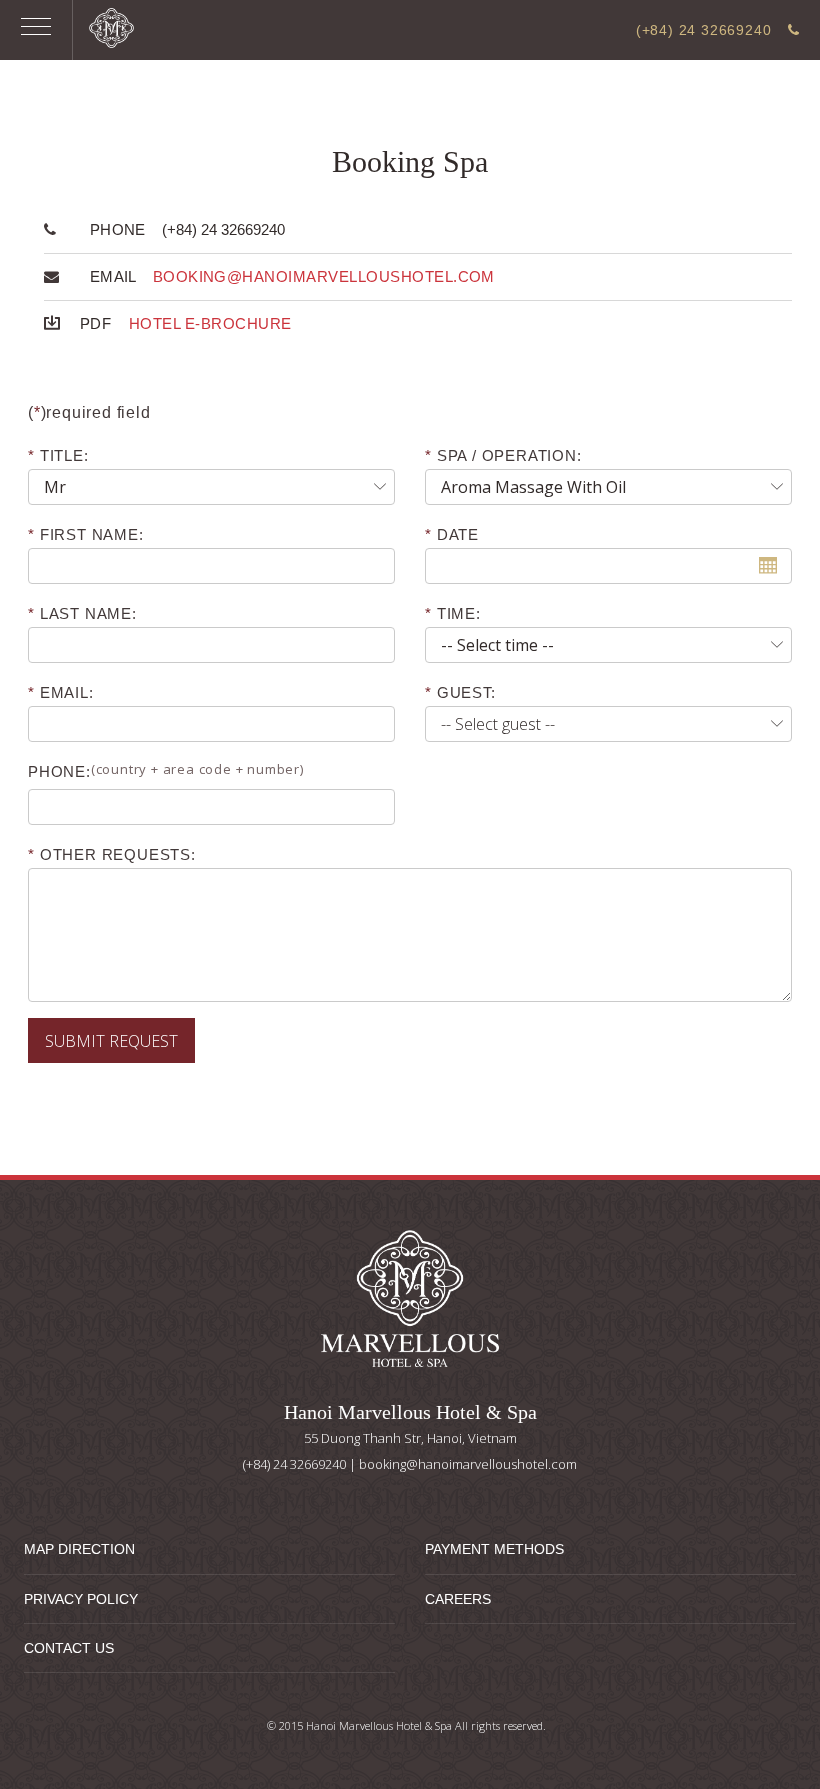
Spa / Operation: (509, 455)
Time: (459, 613)
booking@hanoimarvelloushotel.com (324, 276)
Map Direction (79, 1549)
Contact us (69, 1648)
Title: (64, 455)
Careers (458, 1599)
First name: (92, 534)
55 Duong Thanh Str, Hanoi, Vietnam (410, 1438)
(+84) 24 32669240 (706, 30)
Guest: (466, 692)
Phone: (166, 770)
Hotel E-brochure (210, 323)
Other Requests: (118, 854)
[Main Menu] (36, 30)
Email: (67, 692)
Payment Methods (494, 1549)
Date (460, 534)
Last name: (88, 613)
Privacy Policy (81, 1599)
